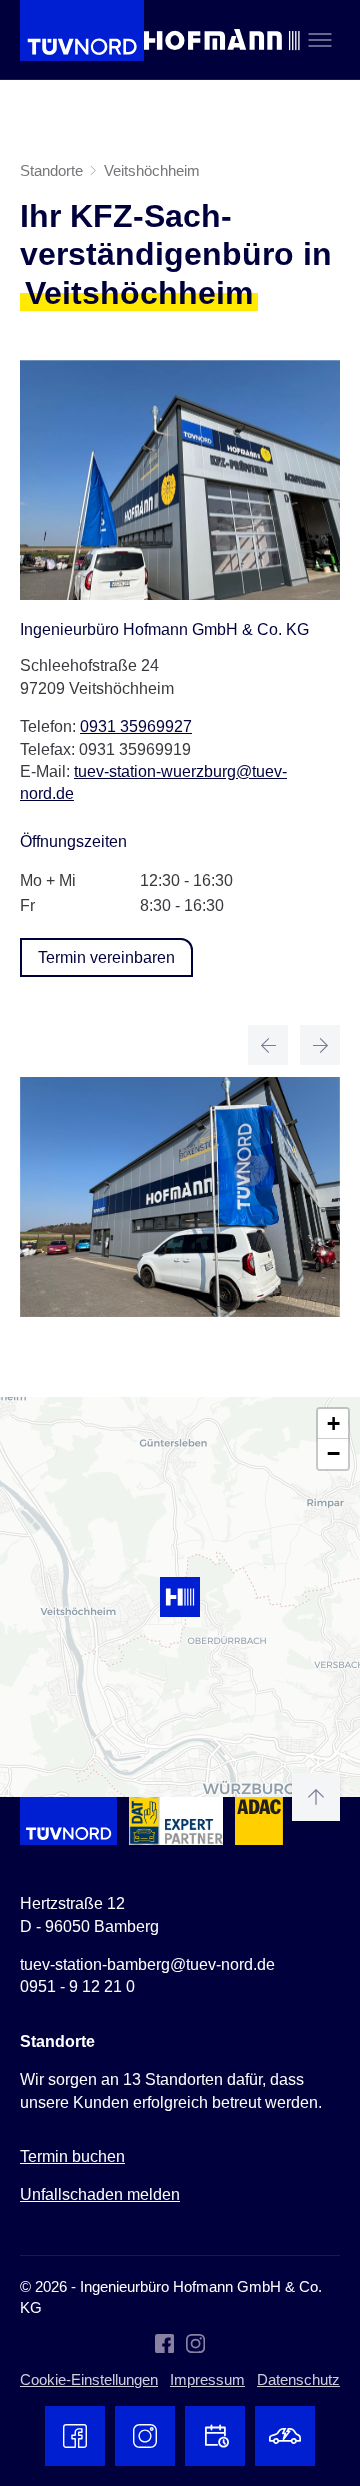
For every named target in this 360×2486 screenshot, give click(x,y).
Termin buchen (72, 2156)
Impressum (207, 2379)
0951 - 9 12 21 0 (77, 1986)
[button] (180, 1597)
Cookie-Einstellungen (89, 2379)
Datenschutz (298, 2379)
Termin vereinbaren (106, 957)
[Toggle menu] (320, 40)
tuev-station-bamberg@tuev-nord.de (147, 1964)
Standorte (51, 170)
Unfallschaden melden (100, 2194)
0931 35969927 (136, 726)
